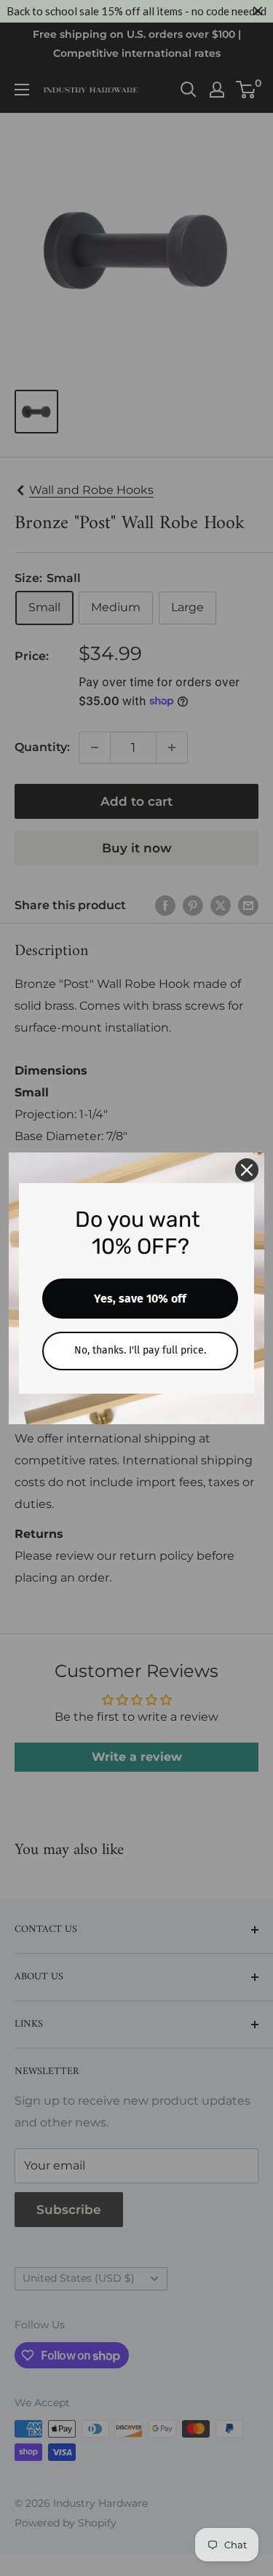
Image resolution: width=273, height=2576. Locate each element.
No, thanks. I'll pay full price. (140, 1350)
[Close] (247, 1170)
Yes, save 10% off (140, 1299)
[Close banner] (258, 11)
